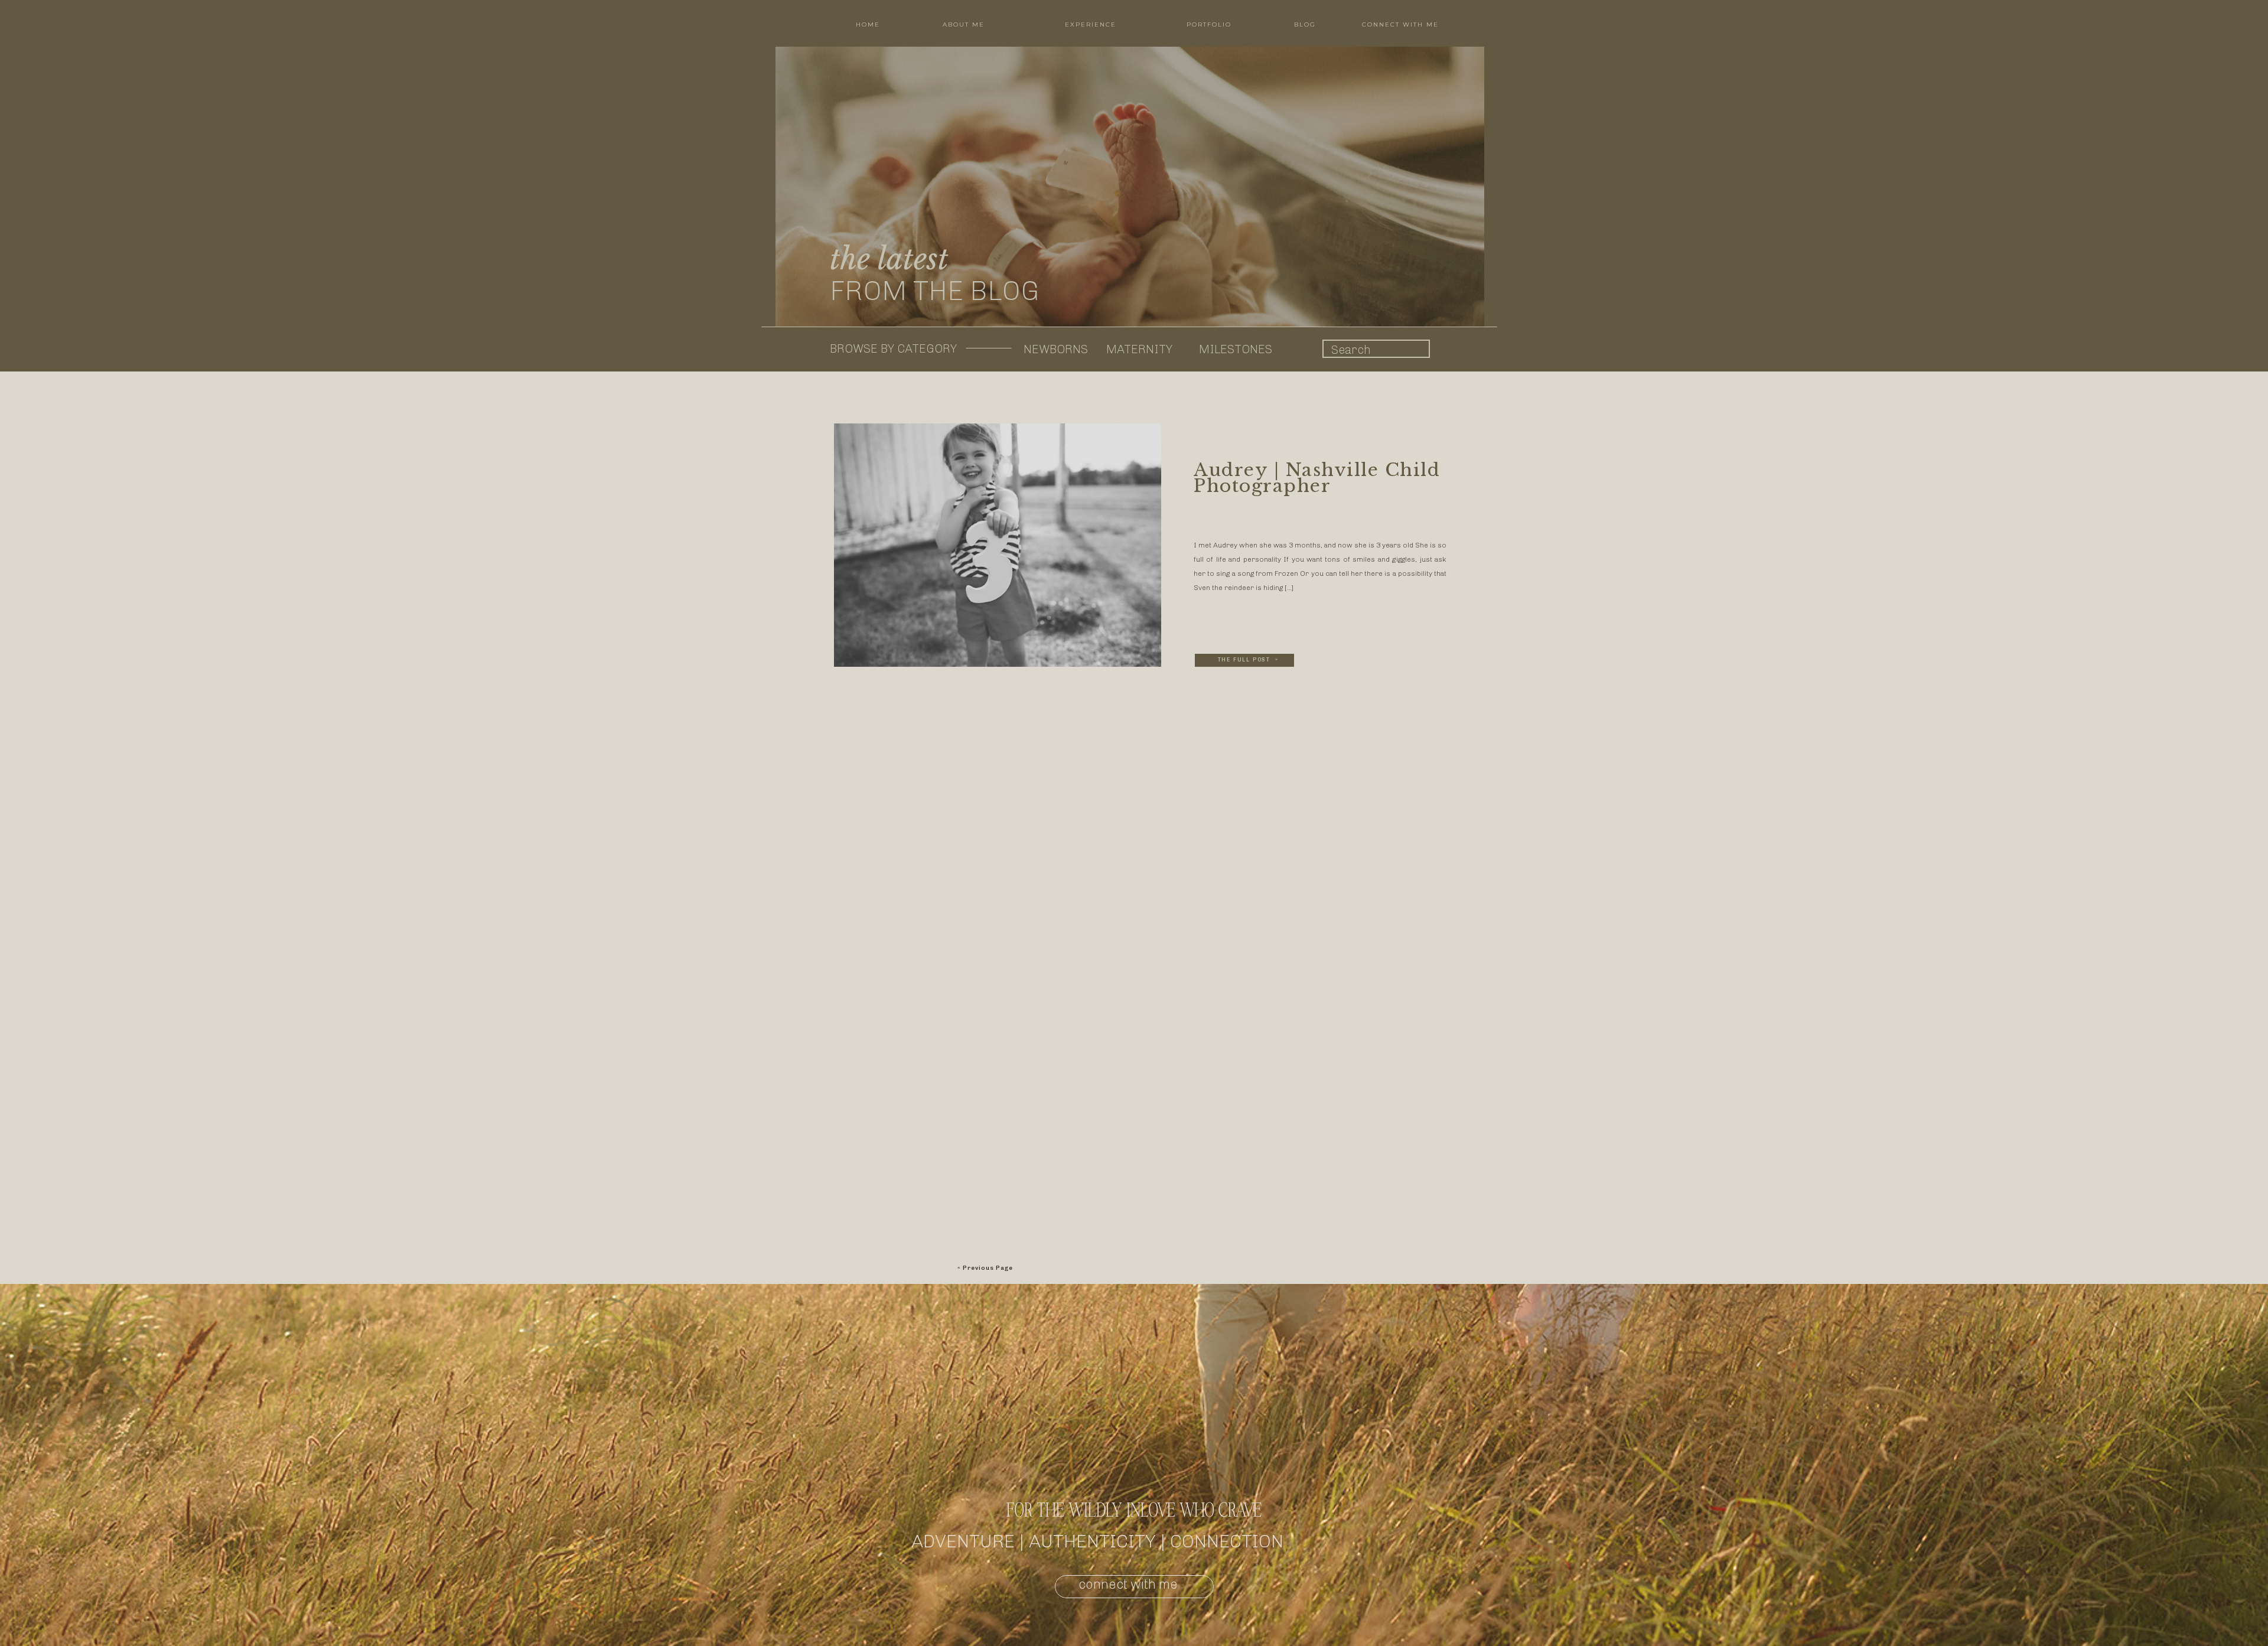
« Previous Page (985, 1268)
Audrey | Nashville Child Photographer (1317, 478)
